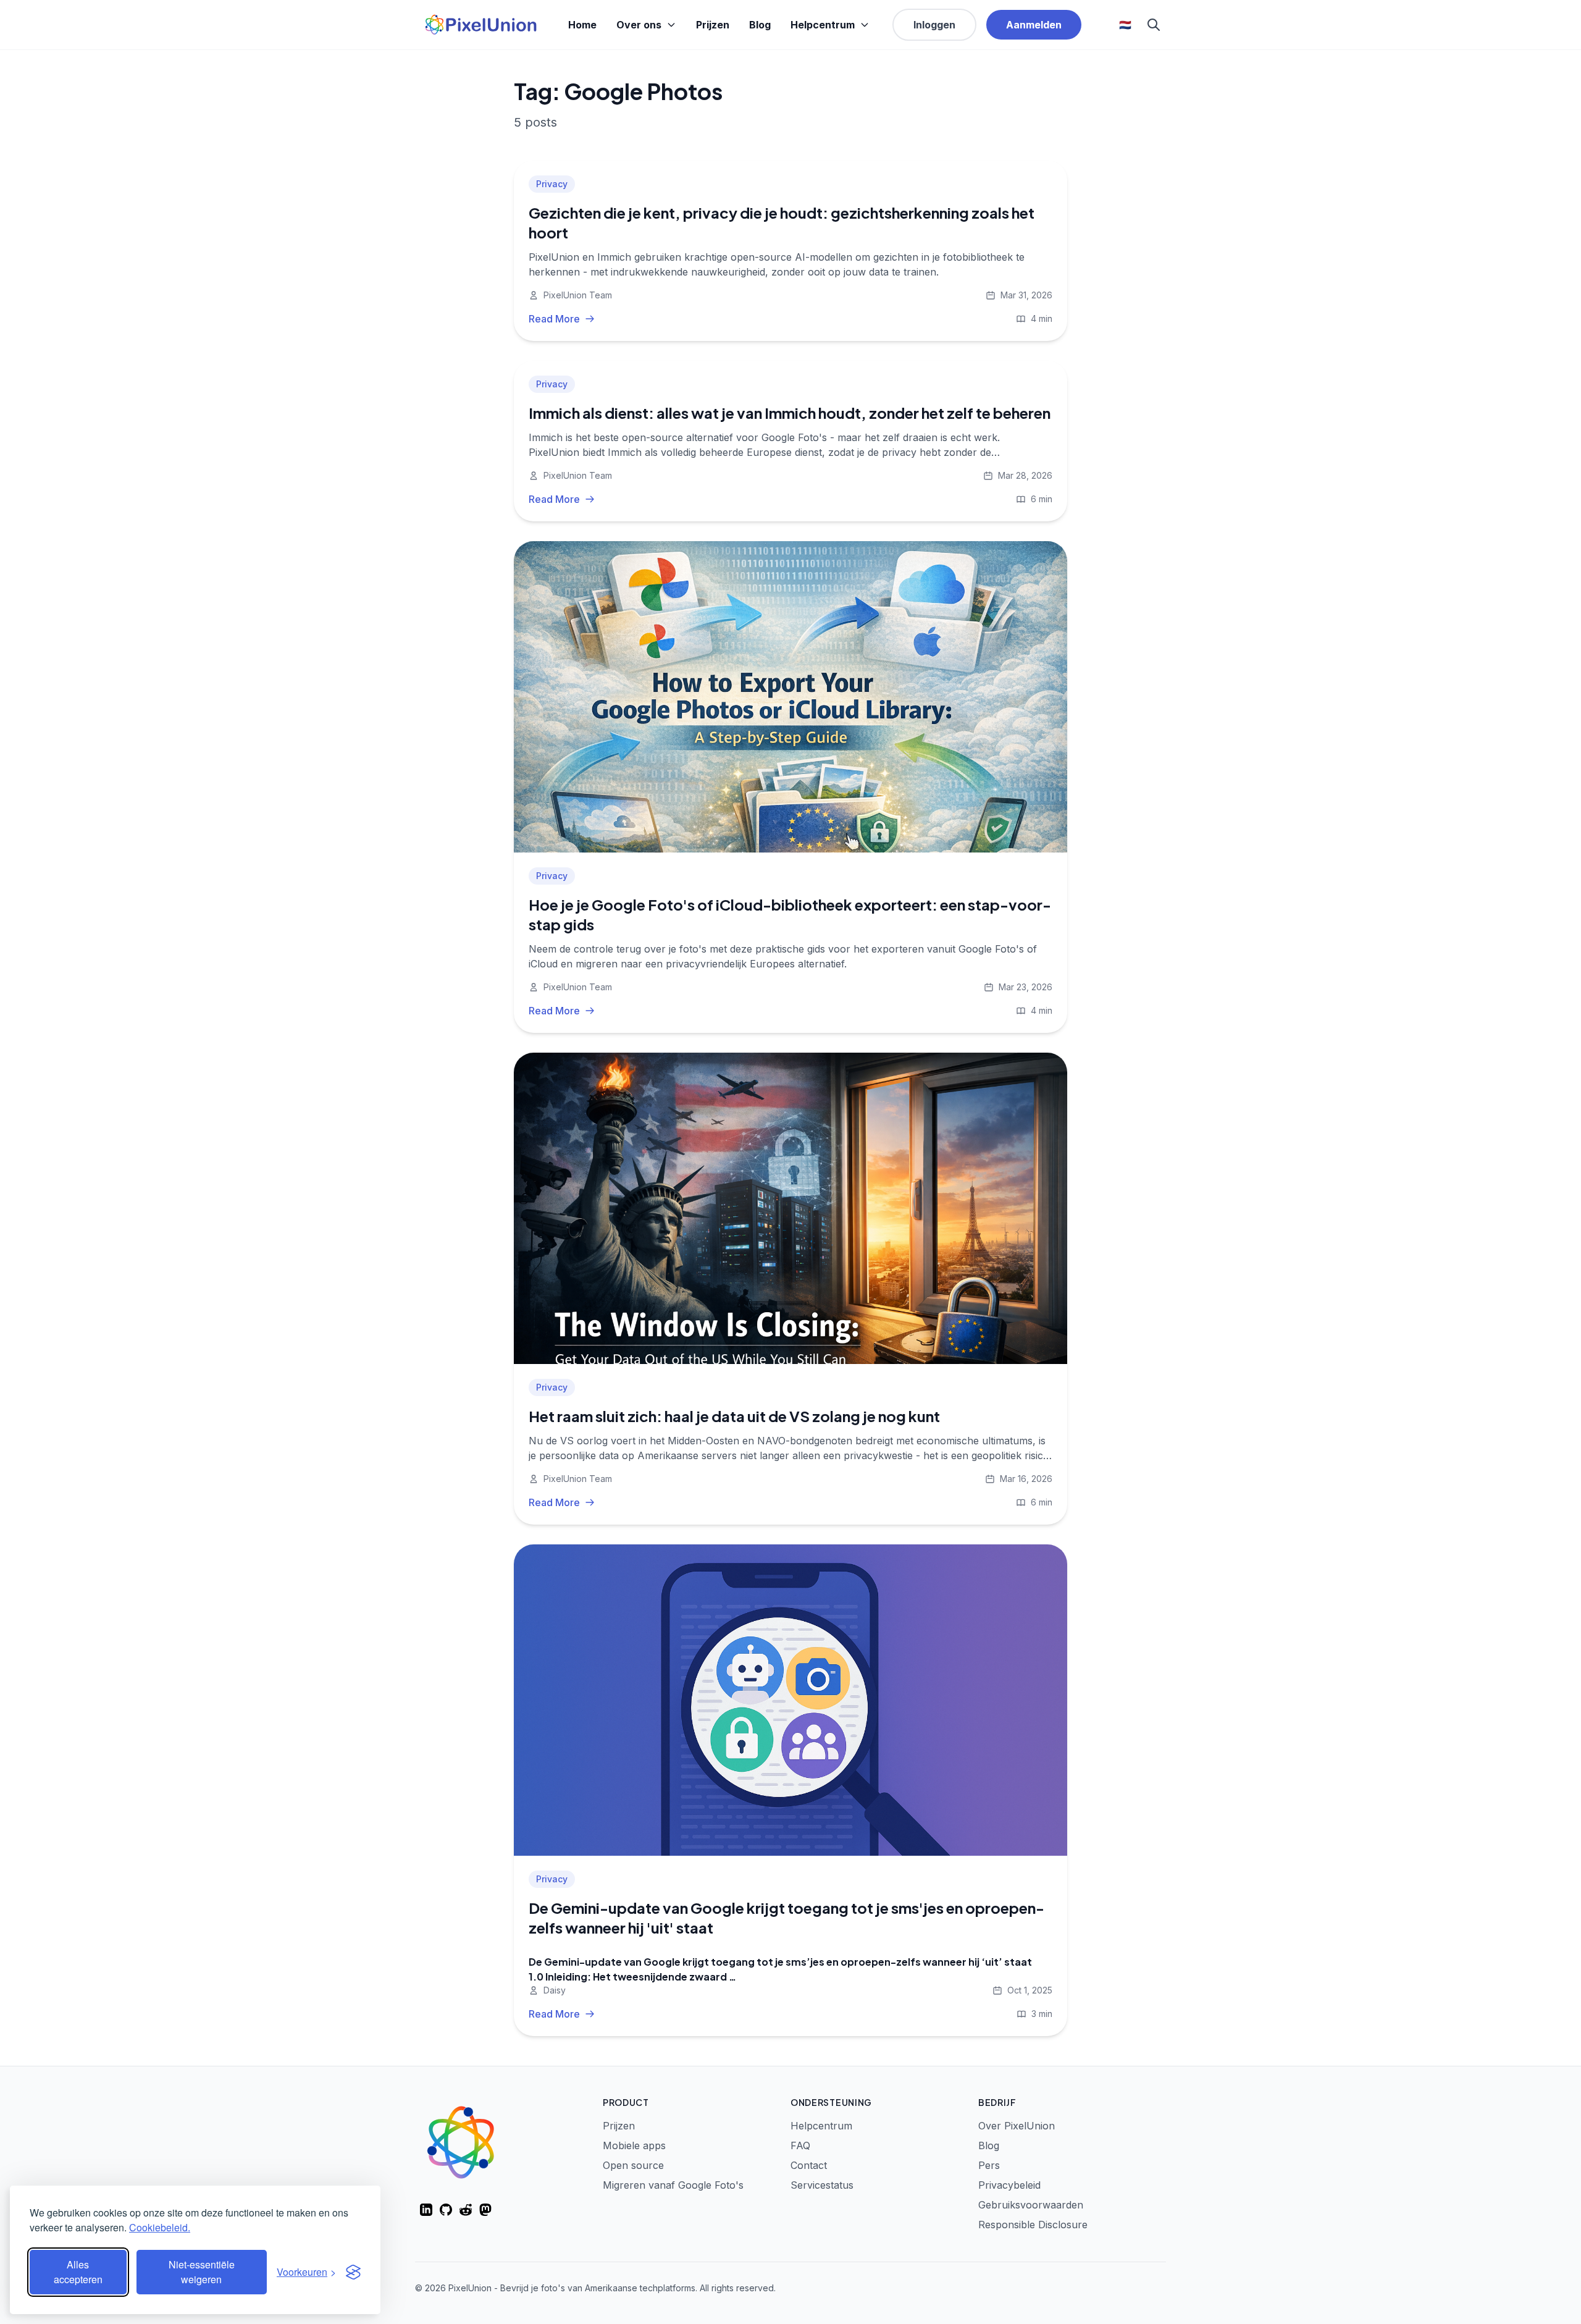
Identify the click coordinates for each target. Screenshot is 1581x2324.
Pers (989, 2165)
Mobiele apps (634, 2145)
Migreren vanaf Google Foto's (673, 2185)
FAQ (800, 2145)
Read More (554, 319)
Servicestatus (822, 2185)
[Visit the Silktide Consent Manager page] (353, 2272)
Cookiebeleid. (160, 2227)
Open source (633, 2165)
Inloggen (934, 25)
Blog (760, 25)
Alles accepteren (78, 2272)
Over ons (639, 25)
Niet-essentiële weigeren (202, 2272)
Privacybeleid (1009, 2185)
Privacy (552, 184)
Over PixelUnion (1017, 2126)
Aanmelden (1034, 25)
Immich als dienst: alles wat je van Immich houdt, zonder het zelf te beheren (790, 413)
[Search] (1154, 25)
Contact (809, 2165)
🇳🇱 (1125, 25)
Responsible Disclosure (1033, 2225)
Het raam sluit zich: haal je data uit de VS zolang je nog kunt (734, 1416)
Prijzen (713, 25)
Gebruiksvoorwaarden (1031, 2205)
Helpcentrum (823, 25)
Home (582, 25)
